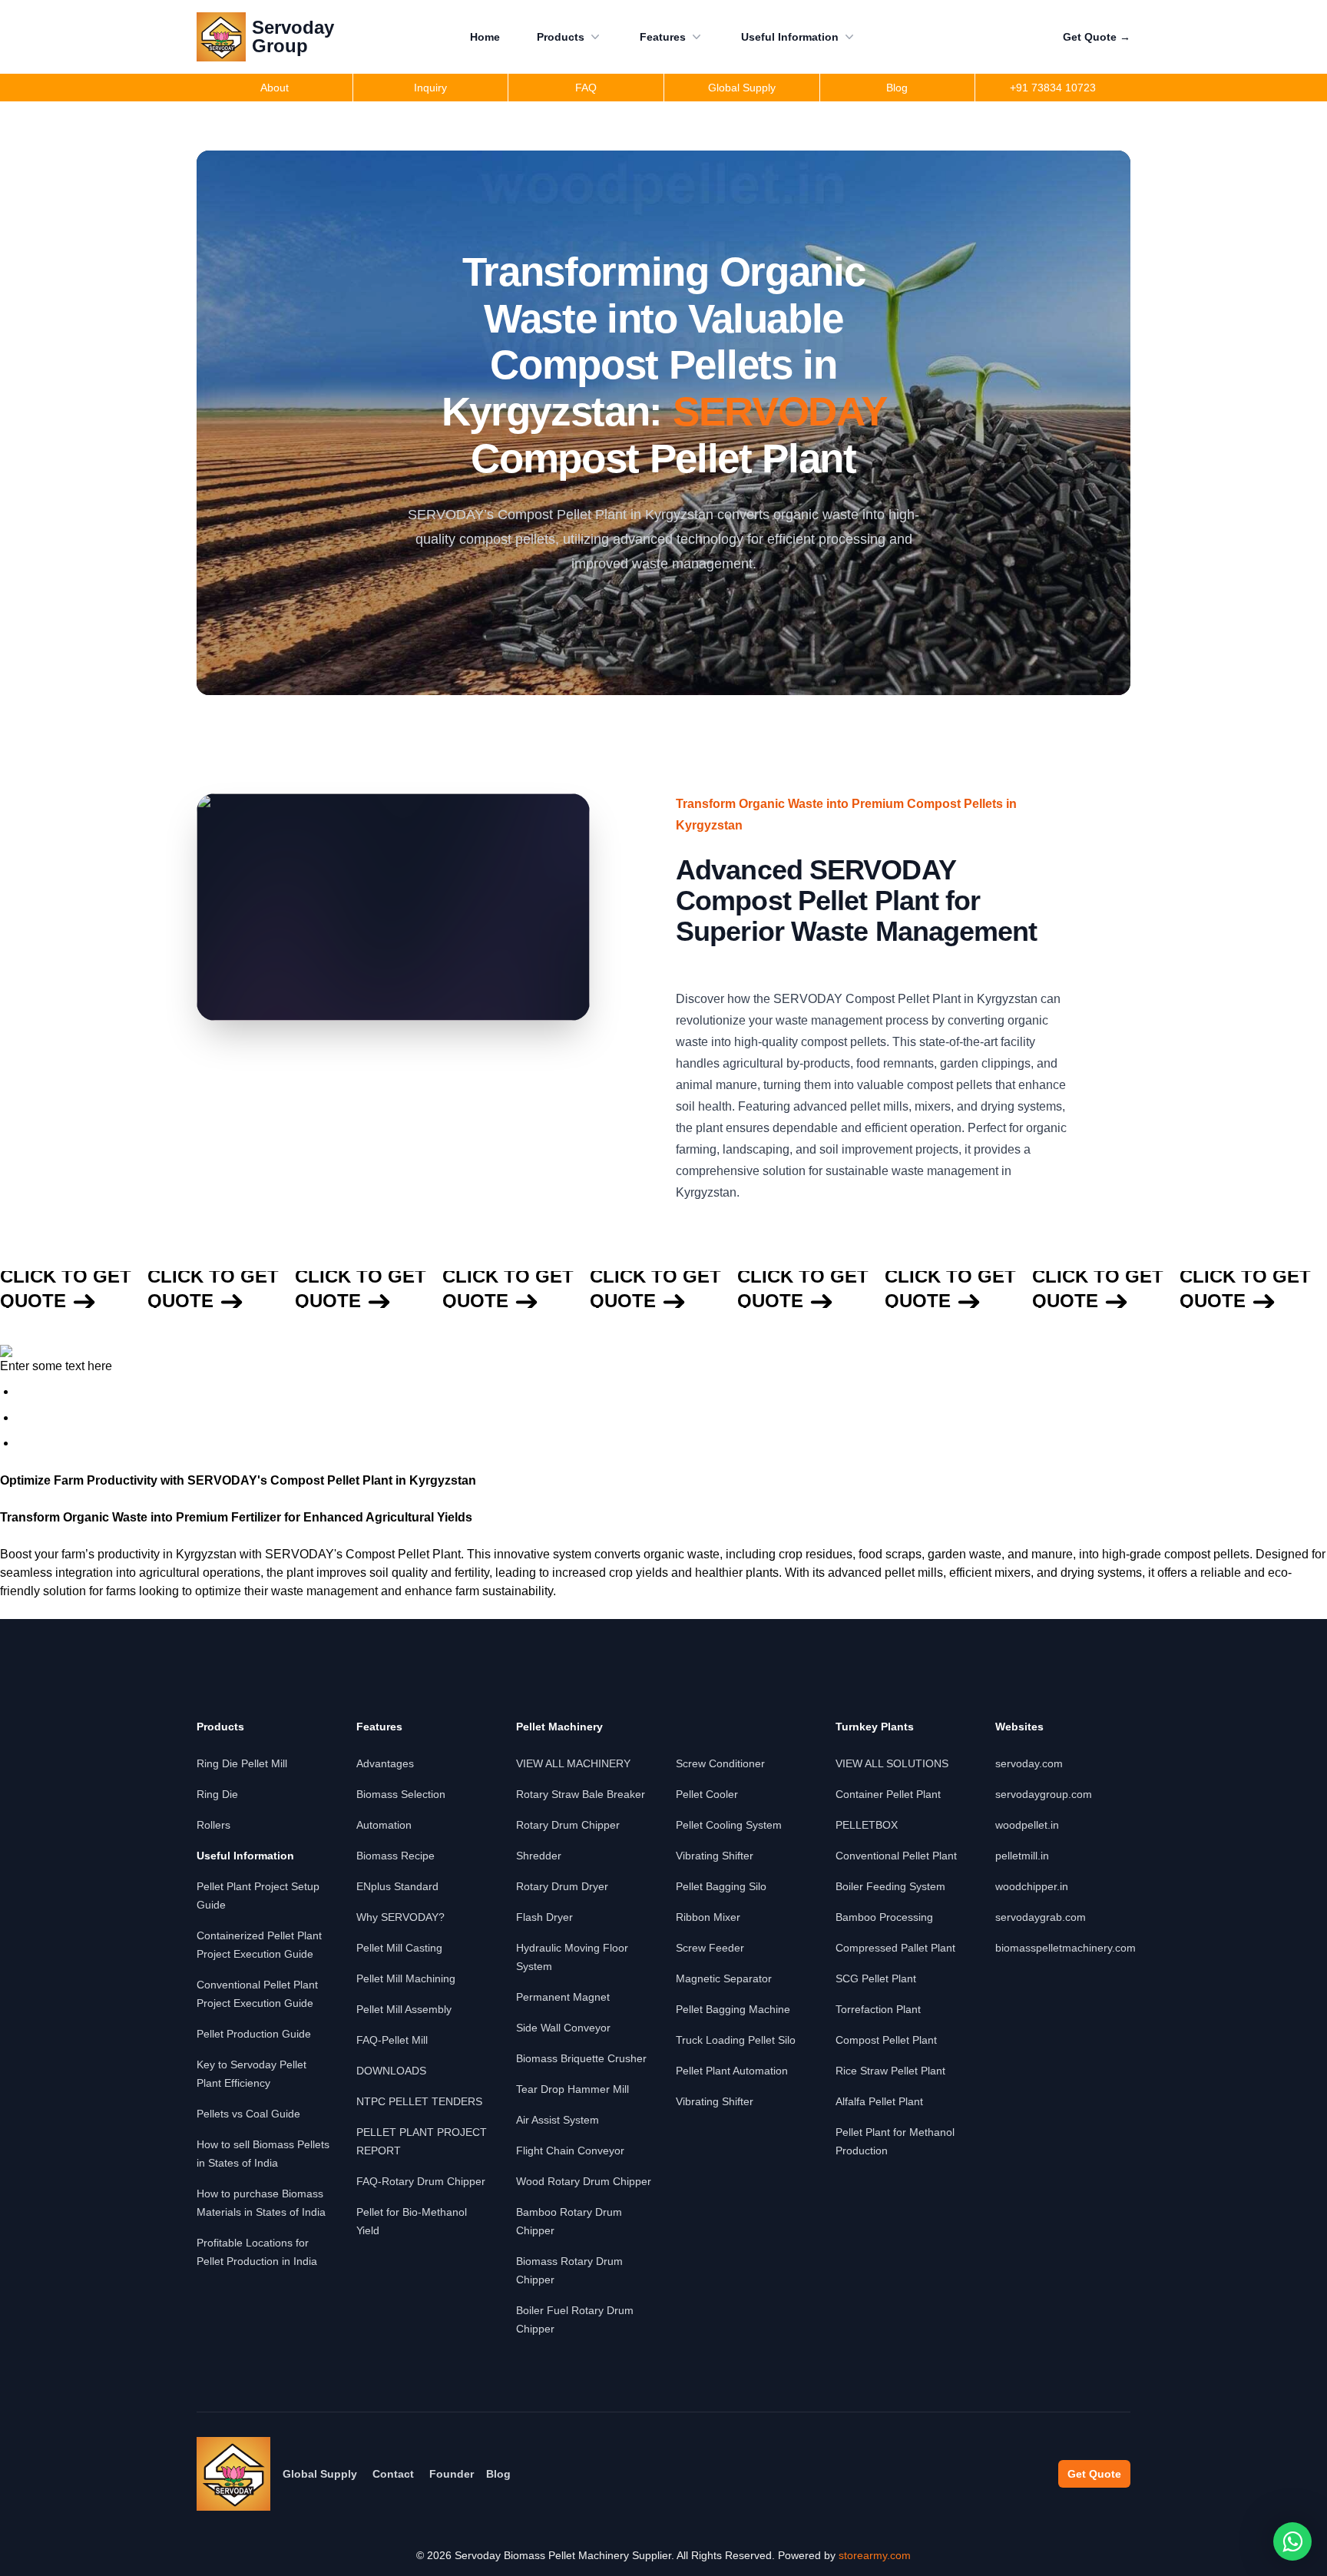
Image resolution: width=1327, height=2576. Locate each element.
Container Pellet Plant (888, 1794)
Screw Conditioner (720, 1763)
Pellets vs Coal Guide (248, 2114)
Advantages (385, 1763)
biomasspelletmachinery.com (1066, 1948)
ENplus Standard (397, 1886)
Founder (452, 2474)
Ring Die (217, 1794)
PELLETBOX (867, 1825)
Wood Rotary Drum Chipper (584, 2181)
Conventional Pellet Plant (896, 1856)
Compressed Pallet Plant (895, 1948)
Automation (384, 1825)
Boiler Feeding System (890, 1886)
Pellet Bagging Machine (733, 2009)
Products (561, 37)
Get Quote (1097, 37)
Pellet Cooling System (729, 1825)
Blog (498, 2474)
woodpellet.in (1027, 1825)
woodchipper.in (1032, 1886)
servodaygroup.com (1044, 1794)
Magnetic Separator (724, 1978)
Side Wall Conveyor (563, 2028)
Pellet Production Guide (254, 2034)
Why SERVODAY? (400, 1917)
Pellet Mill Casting (399, 1948)
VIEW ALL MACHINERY (573, 1763)
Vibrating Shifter (715, 1856)
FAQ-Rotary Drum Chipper (421, 2181)
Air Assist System (558, 2120)
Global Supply (320, 2474)
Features (663, 37)
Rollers (213, 1825)
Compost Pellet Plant (886, 2040)
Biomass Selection (401, 1794)
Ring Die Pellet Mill (242, 1763)
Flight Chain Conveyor (570, 2151)
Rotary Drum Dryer (562, 1886)
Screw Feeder (710, 1948)
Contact (393, 2474)
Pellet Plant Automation (732, 2071)
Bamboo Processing (884, 1917)
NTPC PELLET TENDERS (419, 2101)
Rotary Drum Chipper (568, 1825)
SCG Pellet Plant (876, 1978)
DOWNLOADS (391, 2071)
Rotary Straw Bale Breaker (581, 1794)
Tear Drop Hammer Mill (572, 2089)
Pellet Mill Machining (406, 1978)
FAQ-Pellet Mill (392, 2040)
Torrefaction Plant (878, 2009)
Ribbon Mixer (708, 1917)
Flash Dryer (544, 1917)
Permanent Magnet (563, 1997)
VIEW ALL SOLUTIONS (892, 1763)
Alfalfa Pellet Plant (879, 2101)
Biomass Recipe (395, 1856)
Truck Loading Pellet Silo (736, 2040)
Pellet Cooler (707, 1794)
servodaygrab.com (1041, 1917)
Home (485, 37)
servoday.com (1029, 1763)
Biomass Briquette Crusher (581, 2058)
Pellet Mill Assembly (404, 2009)
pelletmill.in (1022, 1856)
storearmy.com (875, 2555)
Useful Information (790, 37)
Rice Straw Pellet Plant (890, 2071)
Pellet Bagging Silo (721, 1886)
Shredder (539, 1856)
